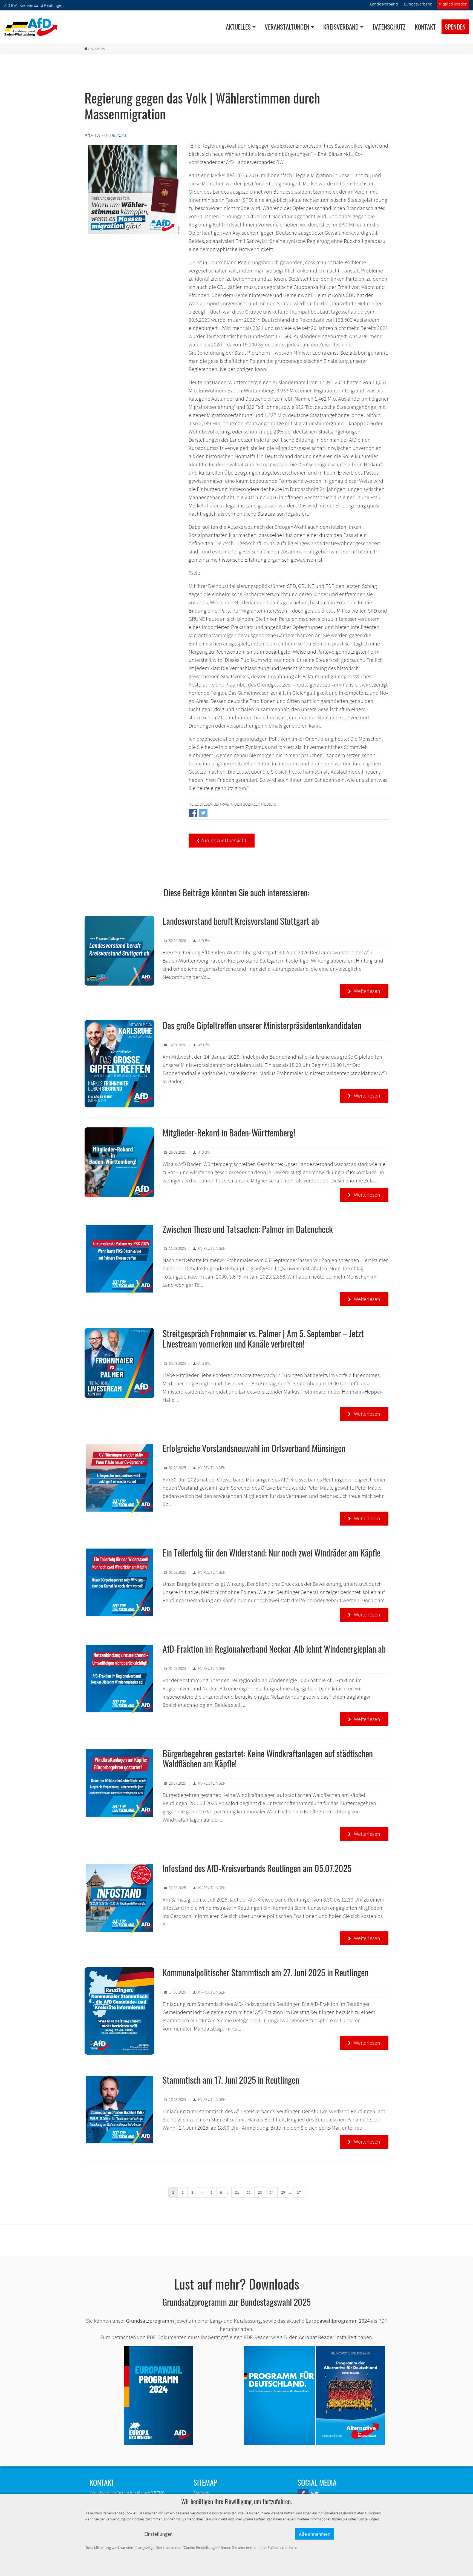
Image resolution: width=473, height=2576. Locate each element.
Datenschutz (389, 27)
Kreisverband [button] (341, 27)
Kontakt (425, 27)
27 (299, 2192)
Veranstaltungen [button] (287, 27)
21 (237, 2192)
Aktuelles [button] (238, 27)
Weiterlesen (364, 991)
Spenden (455, 27)
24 (272, 2192)
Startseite (202, 2492)
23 (260, 2192)
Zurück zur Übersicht (222, 840)
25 (283, 2192)
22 (249, 2192)
